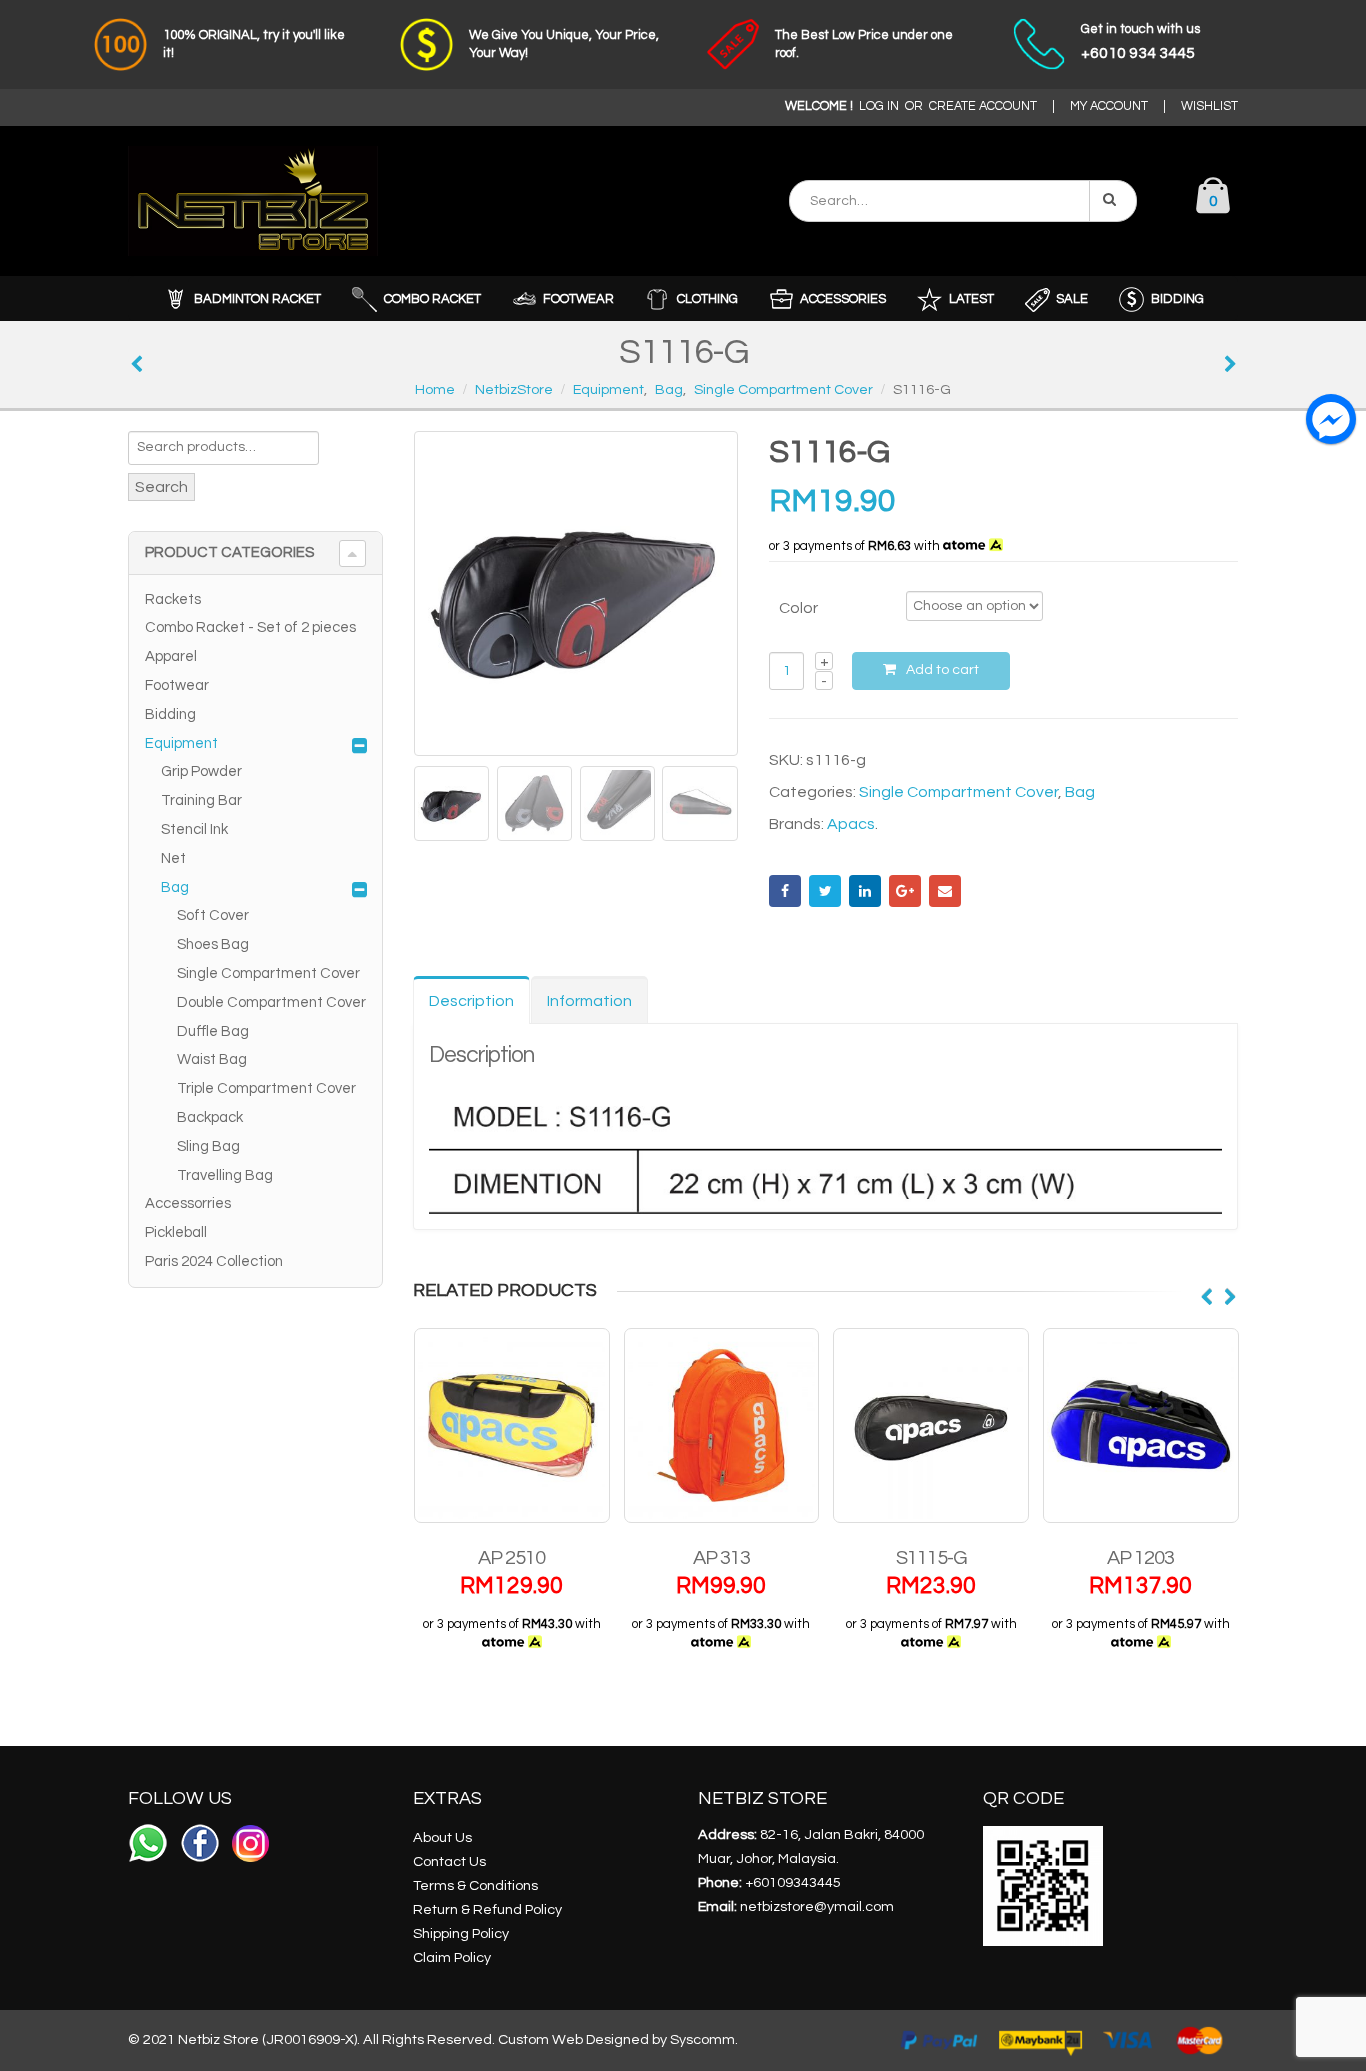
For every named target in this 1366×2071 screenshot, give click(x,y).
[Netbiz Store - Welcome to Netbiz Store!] (253, 201)
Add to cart (942, 670)
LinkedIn (865, 891)
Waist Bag (212, 1059)
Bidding (170, 714)
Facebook (785, 891)
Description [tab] (471, 1001)
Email (945, 891)
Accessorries (188, 1203)
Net (173, 858)
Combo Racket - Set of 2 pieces (250, 627)
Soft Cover (213, 915)
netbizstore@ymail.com (817, 1906)
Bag (1080, 792)
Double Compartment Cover (271, 1002)
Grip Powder (201, 771)
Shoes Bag (213, 944)
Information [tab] (589, 1001)
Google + (905, 891)
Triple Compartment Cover (266, 1088)
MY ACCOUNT (1109, 106)
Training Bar (201, 800)
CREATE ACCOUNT (983, 106)
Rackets (173, 599)
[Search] (1113, 201)
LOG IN (879, 106)
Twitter (825, 891)
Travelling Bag (225, 1175)
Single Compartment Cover (958, 792)
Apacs (851, 824)
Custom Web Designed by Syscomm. (618, 2039)
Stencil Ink (194, 829)
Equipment (181, 743)
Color (798, 608)
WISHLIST (1209, 106)
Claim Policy (452, 1957)
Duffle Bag (213, 1031)
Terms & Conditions (475, 1885)
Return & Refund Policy (487, 1909)
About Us (442, 1837)
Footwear (177, 685)
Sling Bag (208, 1146)
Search (161, 487)
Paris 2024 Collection (214, 1261)
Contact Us (449, 1861)
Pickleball (176, 1232)
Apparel (171, 656)
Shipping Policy (461, 1933)
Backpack (210, 1117)
